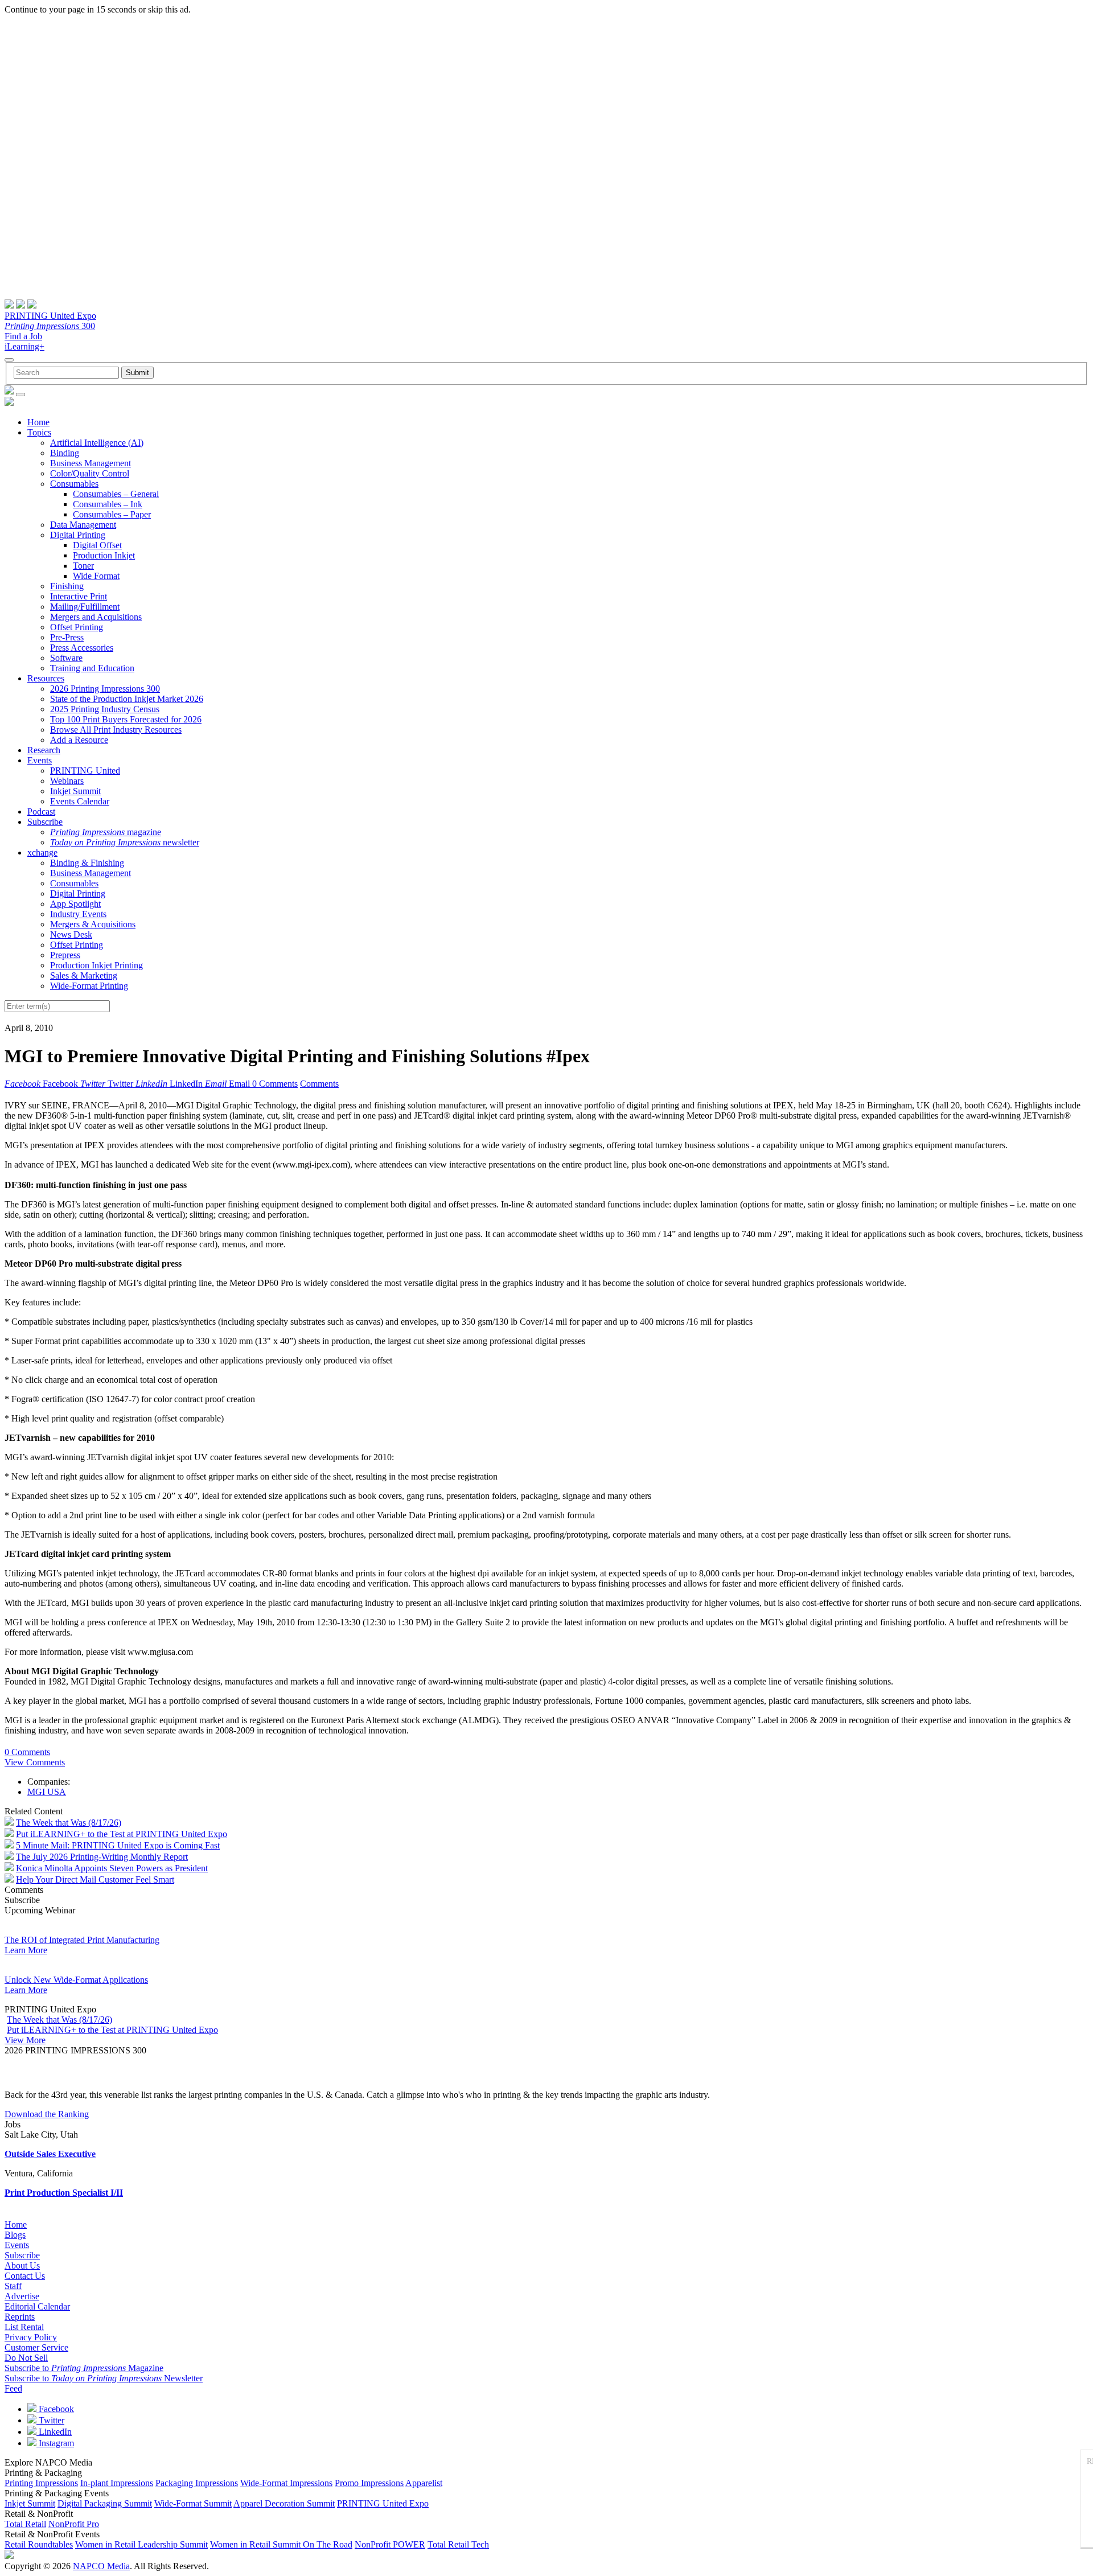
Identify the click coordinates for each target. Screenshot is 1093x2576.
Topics (39, 432)
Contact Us (25, 2276)
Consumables (74, 484)
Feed (13, 2388)
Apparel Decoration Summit (284, 2503)
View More (25, 2040)
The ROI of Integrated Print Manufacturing (82, 1940)
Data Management (83, 525)
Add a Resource (79, 740)
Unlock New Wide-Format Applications (76, 1980)
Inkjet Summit (75, 791)
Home (38, 422)
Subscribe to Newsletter (104, 2378)
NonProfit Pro (74, 2524)
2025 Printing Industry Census (105, 709)
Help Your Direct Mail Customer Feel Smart (95, 1879)
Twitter (50, 2420)
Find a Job (23, 336)
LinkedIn (54, 2432)
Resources (46, 678)
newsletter (125, 842)
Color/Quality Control (90, 473)
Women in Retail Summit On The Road (281, 2544)
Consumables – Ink (108, 504)
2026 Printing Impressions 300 (105, 689)
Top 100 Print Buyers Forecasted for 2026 (126, 719)
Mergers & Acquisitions (93, 924)
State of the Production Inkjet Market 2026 (127, 699)
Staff (13, 2286)
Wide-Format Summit (193, 2503)
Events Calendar (80, 801)
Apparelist (424, 2483)
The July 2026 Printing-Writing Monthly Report (102, 1857)
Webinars (67, 781)
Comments (319, 1084)
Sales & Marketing (84, 975)
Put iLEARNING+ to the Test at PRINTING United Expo (122, 1834)
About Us (22, 2265)
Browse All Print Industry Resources (116, 730)
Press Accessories (82, 648)
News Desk (71, 934)
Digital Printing (78, 535)
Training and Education (92, 668)
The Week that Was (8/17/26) (69, 1823)
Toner (83, 566)
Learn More (26, 1950)
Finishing (67, 586)
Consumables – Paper (112, 514)
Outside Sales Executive (50, 2154)
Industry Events (78, 914)
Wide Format (96, 576)
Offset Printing (77, 627)
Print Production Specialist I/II (64, 2193)
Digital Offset (97, 545)
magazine (106, 832)
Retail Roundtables (39, 2544)
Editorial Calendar (37, 2306)
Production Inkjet (104, 555)
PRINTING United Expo (50, 316)
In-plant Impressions (117, 2483)
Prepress (65, 955)
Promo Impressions (369, 2483)
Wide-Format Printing (89, 986)
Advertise (22, 2296)
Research (44, 750)
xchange (42, 852)
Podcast (41, 812)
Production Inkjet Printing (96, 965)
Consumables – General (116, 494)
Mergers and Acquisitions (96, 617)
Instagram (55, 2443)
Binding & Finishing (87, 863)
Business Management (91, 463)
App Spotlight (75, 904)
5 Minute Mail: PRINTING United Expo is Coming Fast (118, 1845)
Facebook (55, 2409)
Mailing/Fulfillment (85, 607)
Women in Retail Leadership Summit (141, 2544)
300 (50, 326)
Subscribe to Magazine (84, 2368)
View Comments (35, 1762)
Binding (65, 453)
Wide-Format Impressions (286, 2483)
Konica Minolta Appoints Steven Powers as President (112, 1868)
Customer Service (36, 2347)
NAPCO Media (101, 2566)
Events (40, 760)
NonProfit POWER (390, 2544)
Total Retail (25, 2524)
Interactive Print (79, 596)
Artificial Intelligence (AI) (97, 443)
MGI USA (47, 1792)
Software (66, 658)
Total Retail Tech (458, 2544)
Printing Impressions (41, 2483)
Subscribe (45, 822)
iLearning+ (24, 346)
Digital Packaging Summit (105, 2503)
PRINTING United (85, 771)
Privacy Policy (31, 2337)
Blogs (15, 2235)
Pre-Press (67, 637)
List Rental (24, 2327)
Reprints (20, 2317)
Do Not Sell (26, 2358)
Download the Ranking (47, 2114)
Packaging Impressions (197, 2483)
